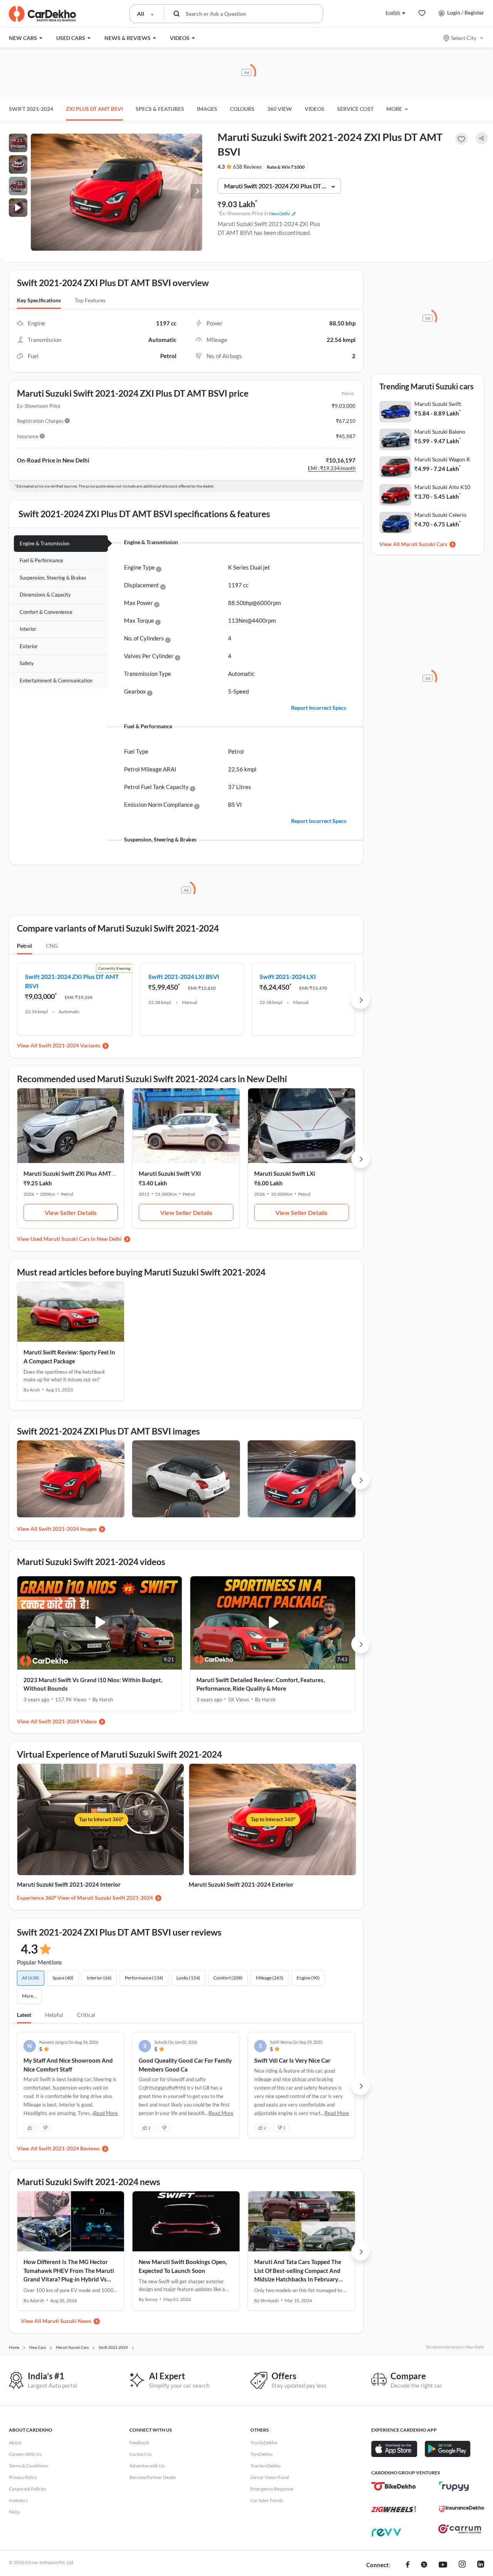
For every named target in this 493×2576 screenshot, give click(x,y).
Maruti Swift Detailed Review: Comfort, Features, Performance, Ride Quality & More (261, 1684)
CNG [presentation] (52, 946)
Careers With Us (25, 2454)
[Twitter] (424, 2565)
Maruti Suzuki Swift (438, 404)
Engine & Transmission (44, 543)
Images (207, 109)
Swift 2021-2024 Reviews (69, 2148)
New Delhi (280, 214)
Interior (28, 629)
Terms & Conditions (29, 2466)
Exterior (29, 646)
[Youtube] (443, 2565)
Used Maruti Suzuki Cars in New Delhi (76, 1239)
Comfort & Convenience (46, 612)
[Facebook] (408, 2565)
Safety (27, 663)
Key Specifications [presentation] (39, 300)
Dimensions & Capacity (45, 595)
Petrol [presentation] (24, 946)
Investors (18, 2500)
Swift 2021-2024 (31, 109)
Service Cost (355, 109)
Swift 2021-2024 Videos (68, 1721)
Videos (314, 109)
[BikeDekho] (394, 2486)
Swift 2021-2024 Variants (69, 1045)
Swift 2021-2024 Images (68, 1529)
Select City (464, 38)
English (393, 13)
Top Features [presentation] (90, 300)
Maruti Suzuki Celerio (440, 515)
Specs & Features (160, 109)
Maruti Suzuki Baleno (440, 432)
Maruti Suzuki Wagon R (442, 459)
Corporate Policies (28, 2489)
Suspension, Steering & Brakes (53, 578)
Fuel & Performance (41, 560)
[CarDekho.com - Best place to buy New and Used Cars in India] (42, 14)
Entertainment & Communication (56, 680)
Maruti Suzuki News (67, 2321)
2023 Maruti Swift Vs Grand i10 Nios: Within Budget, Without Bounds (93, 1684)
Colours (242, 109)
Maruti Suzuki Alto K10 (442, 487)
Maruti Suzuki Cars (424, 544)
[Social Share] (482, 138)
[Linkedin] (481, 2565)
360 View (280, 109)
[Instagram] (462, 2565)
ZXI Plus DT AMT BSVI (94, 109)
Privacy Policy (23, 2477)
